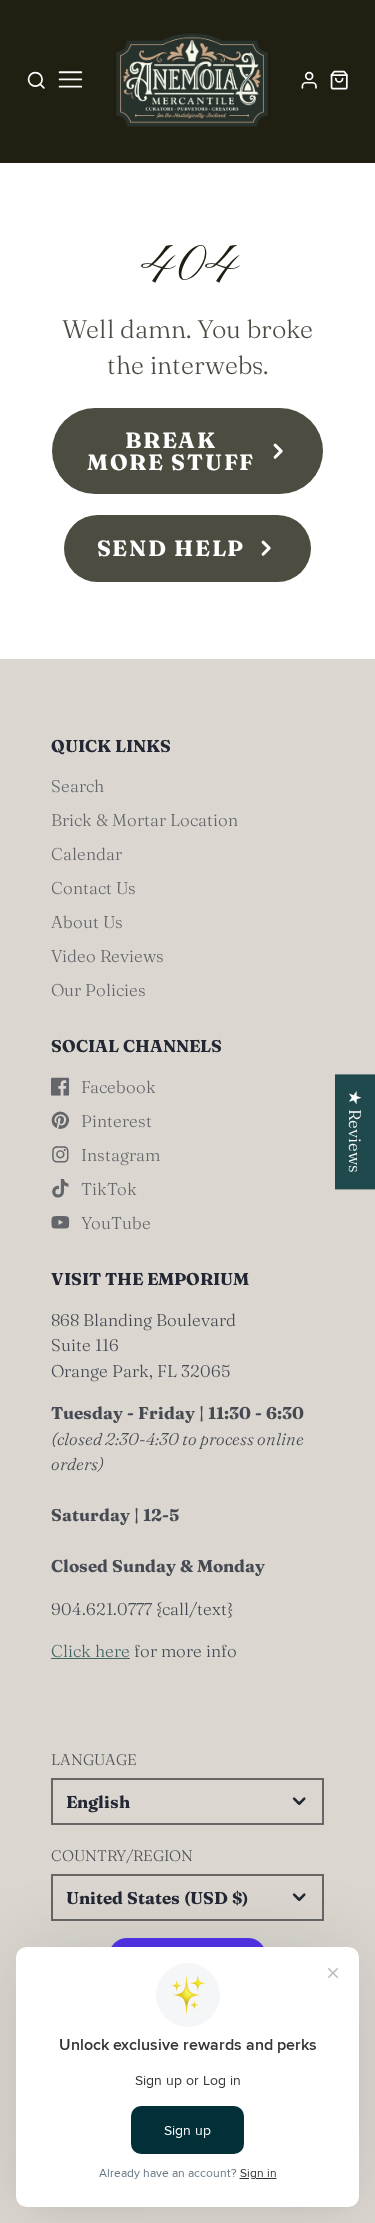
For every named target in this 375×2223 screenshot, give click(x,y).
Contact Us (93, 887)
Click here (90, 1650)
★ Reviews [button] (355, 1131)
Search (77, 785)
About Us (87, 921)
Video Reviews (107, 955)
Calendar (86, 853)
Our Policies (98, 989)
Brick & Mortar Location (144, 819)
